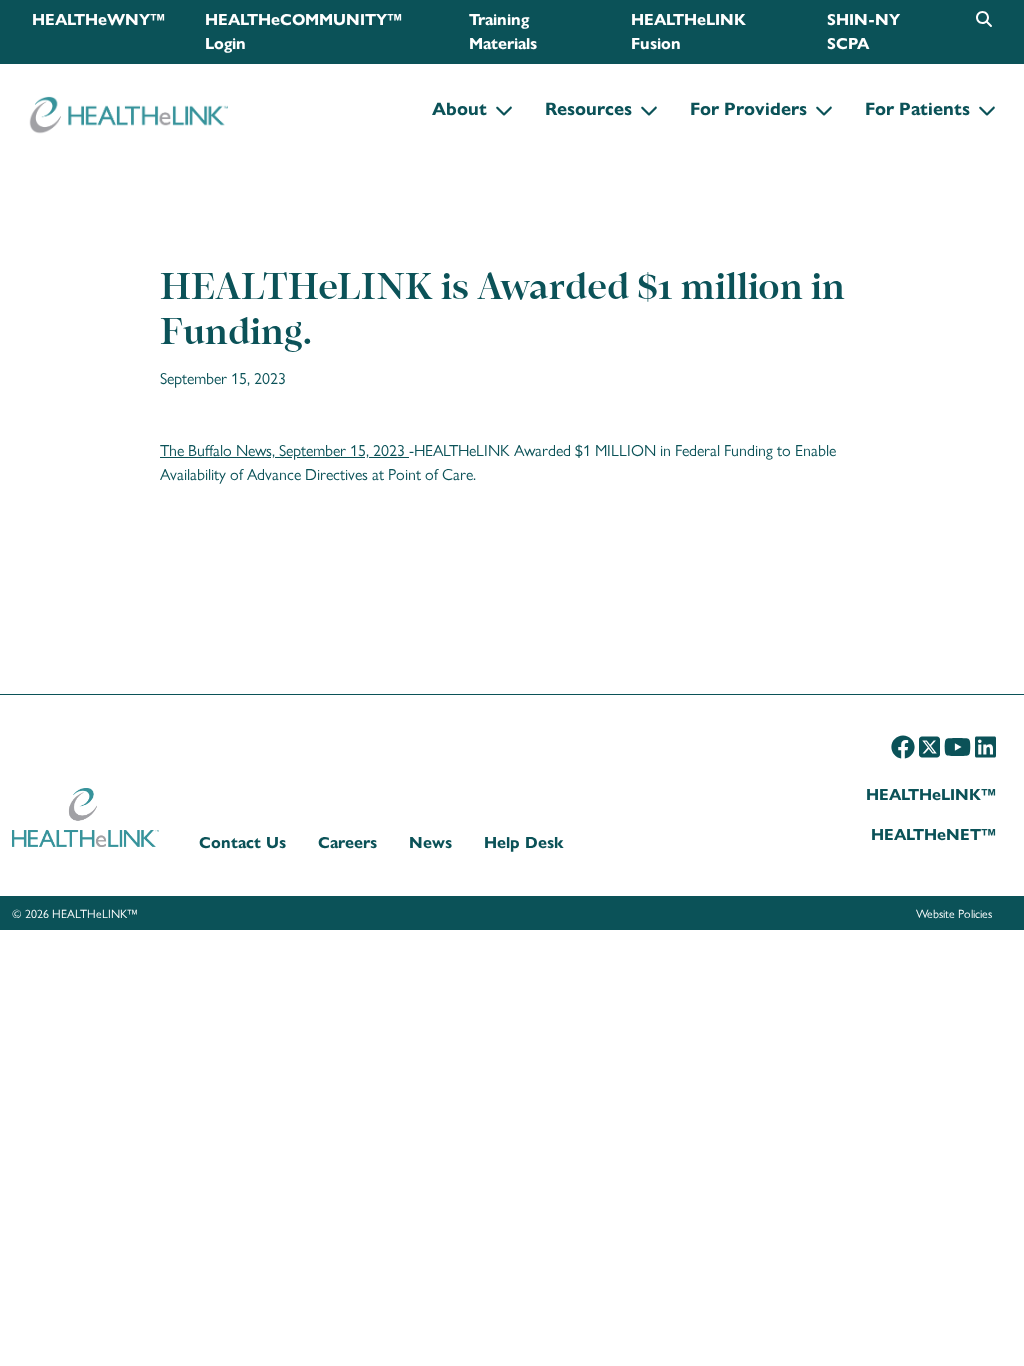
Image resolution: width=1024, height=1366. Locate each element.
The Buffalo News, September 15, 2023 (282, 449)
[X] (929, 746)
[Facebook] (903, 746)
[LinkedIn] (985, 746)
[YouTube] (957, 746)
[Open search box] (984, 19)
